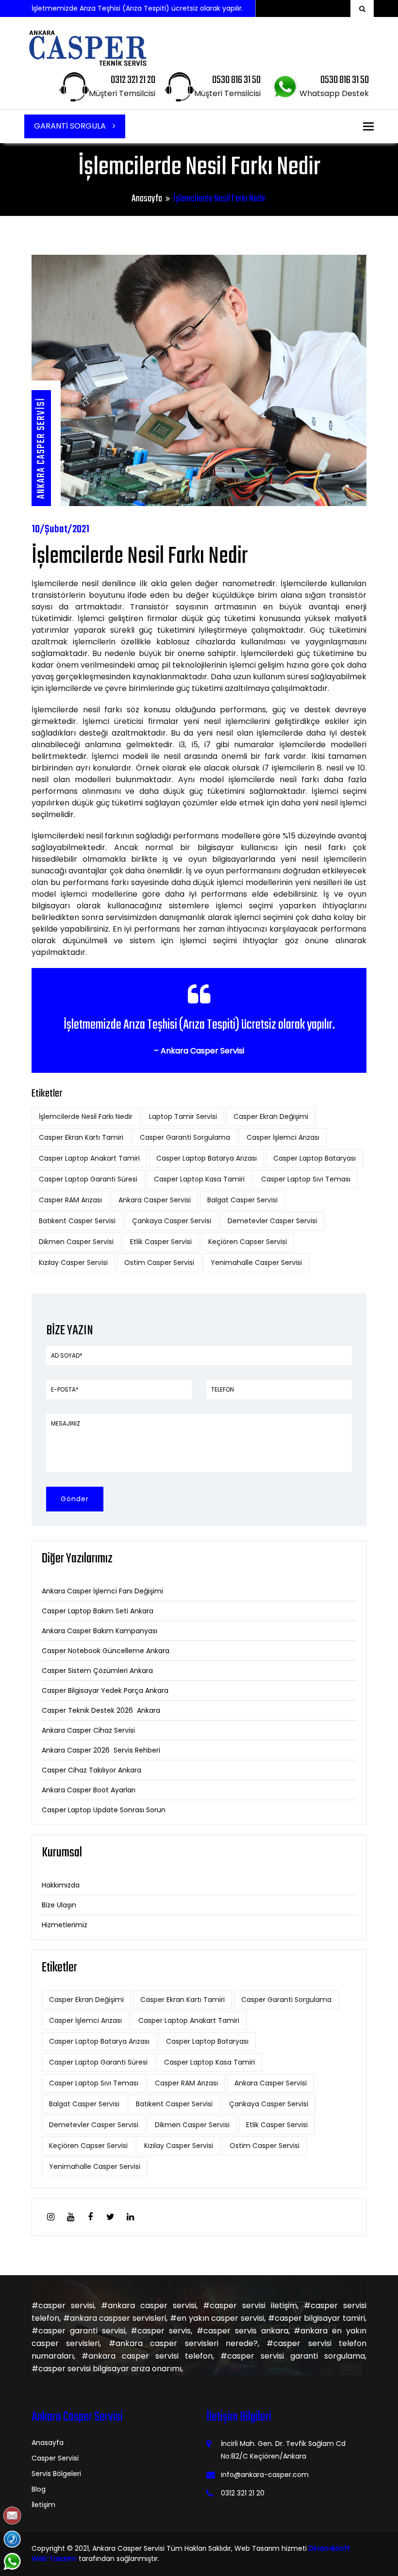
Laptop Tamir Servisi (183, 1116)
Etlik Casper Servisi (161, 1242)
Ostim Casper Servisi (159, 1263)
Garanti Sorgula (71, 126)
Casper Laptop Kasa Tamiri (199, 1179)
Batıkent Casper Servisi (77, 1221)
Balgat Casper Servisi (242, 1200)
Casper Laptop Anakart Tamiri (89, 1158)
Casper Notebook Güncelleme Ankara (106, 1651)
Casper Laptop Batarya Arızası (207, 1158)
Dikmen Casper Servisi (76, 1242)
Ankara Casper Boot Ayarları (89, 1790)
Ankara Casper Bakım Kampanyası (99, 1631)
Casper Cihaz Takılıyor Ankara (91, 1770)
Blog (39, 2489)
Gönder (75, 1499)
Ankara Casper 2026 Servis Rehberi (101, 1750)
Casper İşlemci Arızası (283, 1137)
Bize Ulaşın (59, 1905)
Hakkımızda (61, 1885)
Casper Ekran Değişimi (271, 1116)
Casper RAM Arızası (70, 1200)
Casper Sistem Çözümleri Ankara (97, 1671)
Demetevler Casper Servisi (272, 1221)
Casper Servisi (55, 2458)
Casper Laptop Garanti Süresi (88, 1179)
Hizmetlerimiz (65, 1925)
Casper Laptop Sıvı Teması (306, 1179)
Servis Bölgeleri (56, 2474)
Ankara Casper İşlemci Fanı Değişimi (102, 1591)
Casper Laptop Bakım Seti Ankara (98, 1611)
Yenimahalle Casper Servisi (256, 1263)
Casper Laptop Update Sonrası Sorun (104, 1810)
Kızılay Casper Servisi (73, 1263)
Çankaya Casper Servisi (172, 1221)
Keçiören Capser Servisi (248, 1242)
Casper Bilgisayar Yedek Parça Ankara (105, 1690)
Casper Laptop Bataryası (315, 1158)
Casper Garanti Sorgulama (185, 1137)
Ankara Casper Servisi (155, 1200)
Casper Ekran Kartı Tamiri (81, 1137)
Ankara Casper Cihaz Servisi (88, 1730)
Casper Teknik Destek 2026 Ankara (101, 1710)
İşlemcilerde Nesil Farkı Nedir (86, 1116)
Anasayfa (147, 199)
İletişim (43, 2505)
